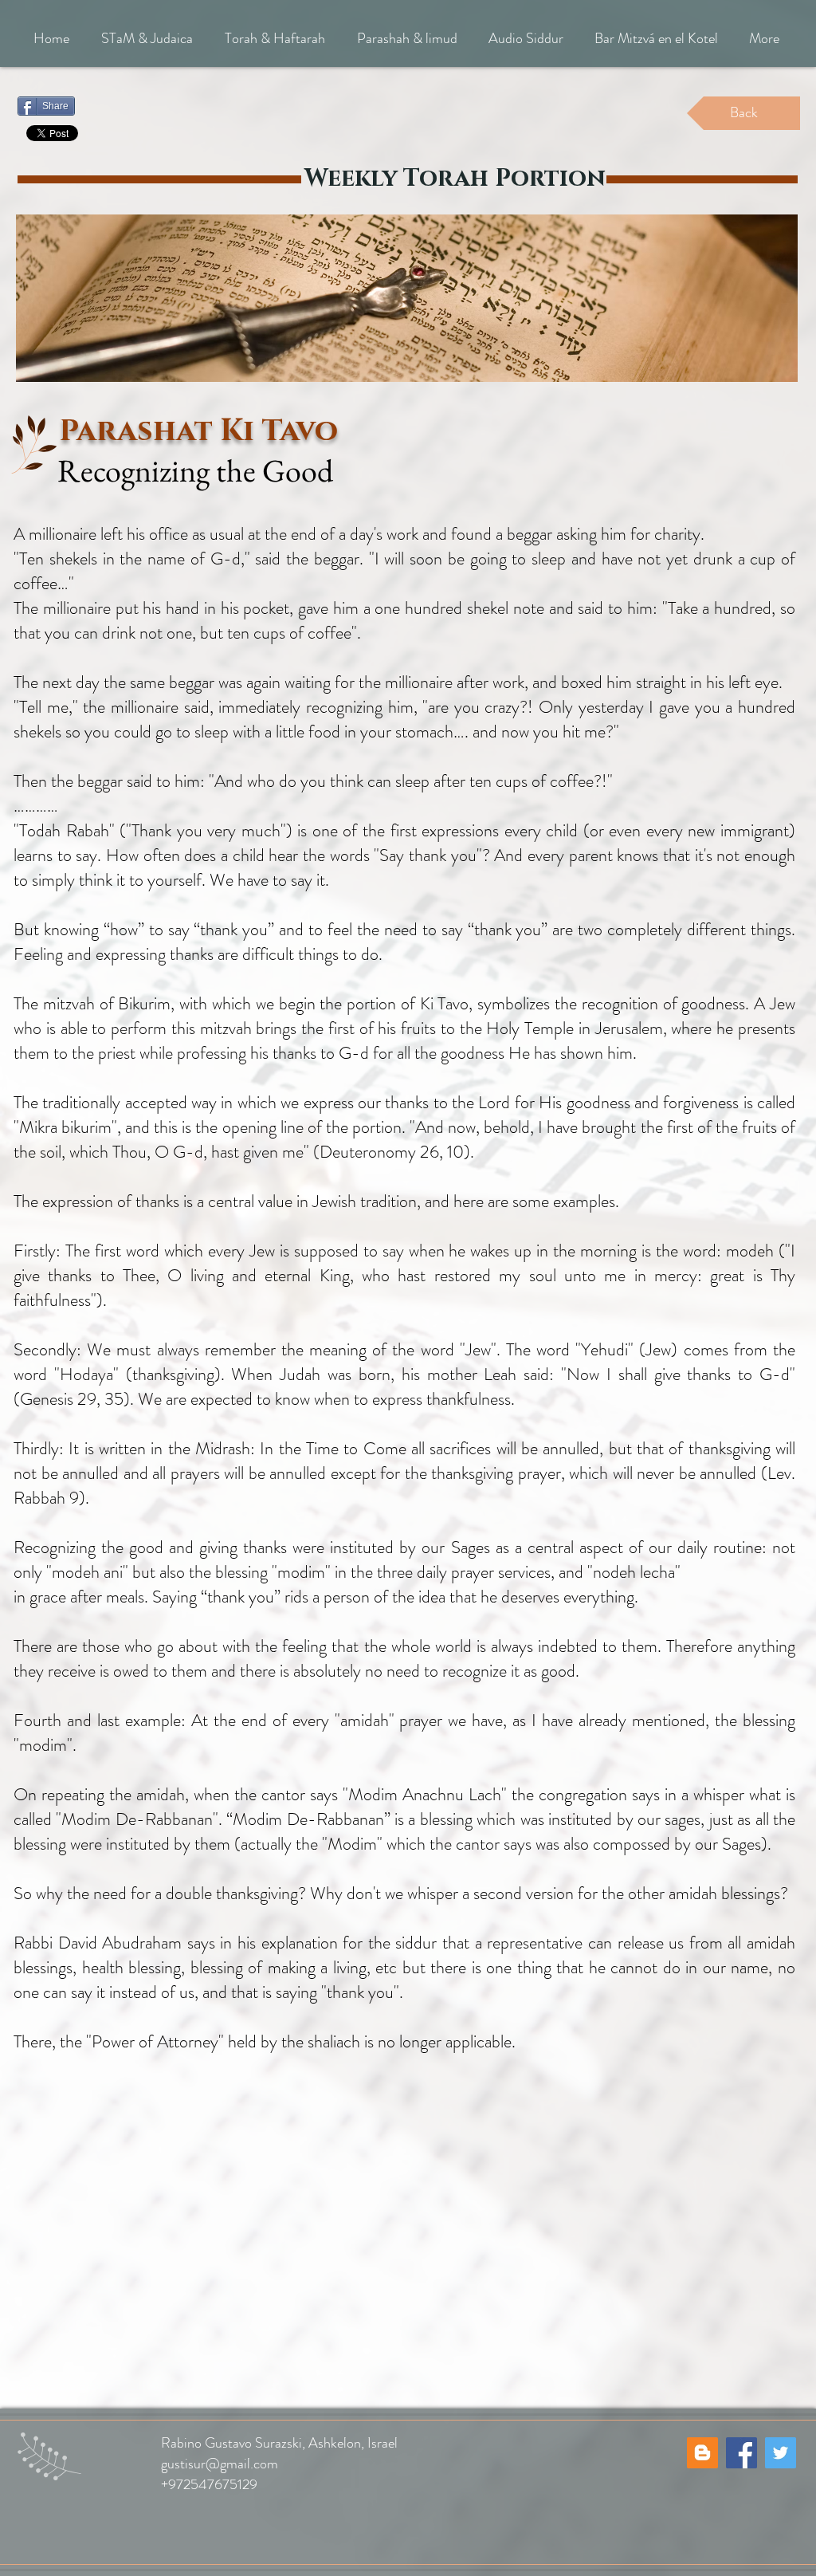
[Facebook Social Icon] (741, 2453)
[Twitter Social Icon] (781, 2453)
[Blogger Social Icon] (702, 2453)
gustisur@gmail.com (220, 2464)
